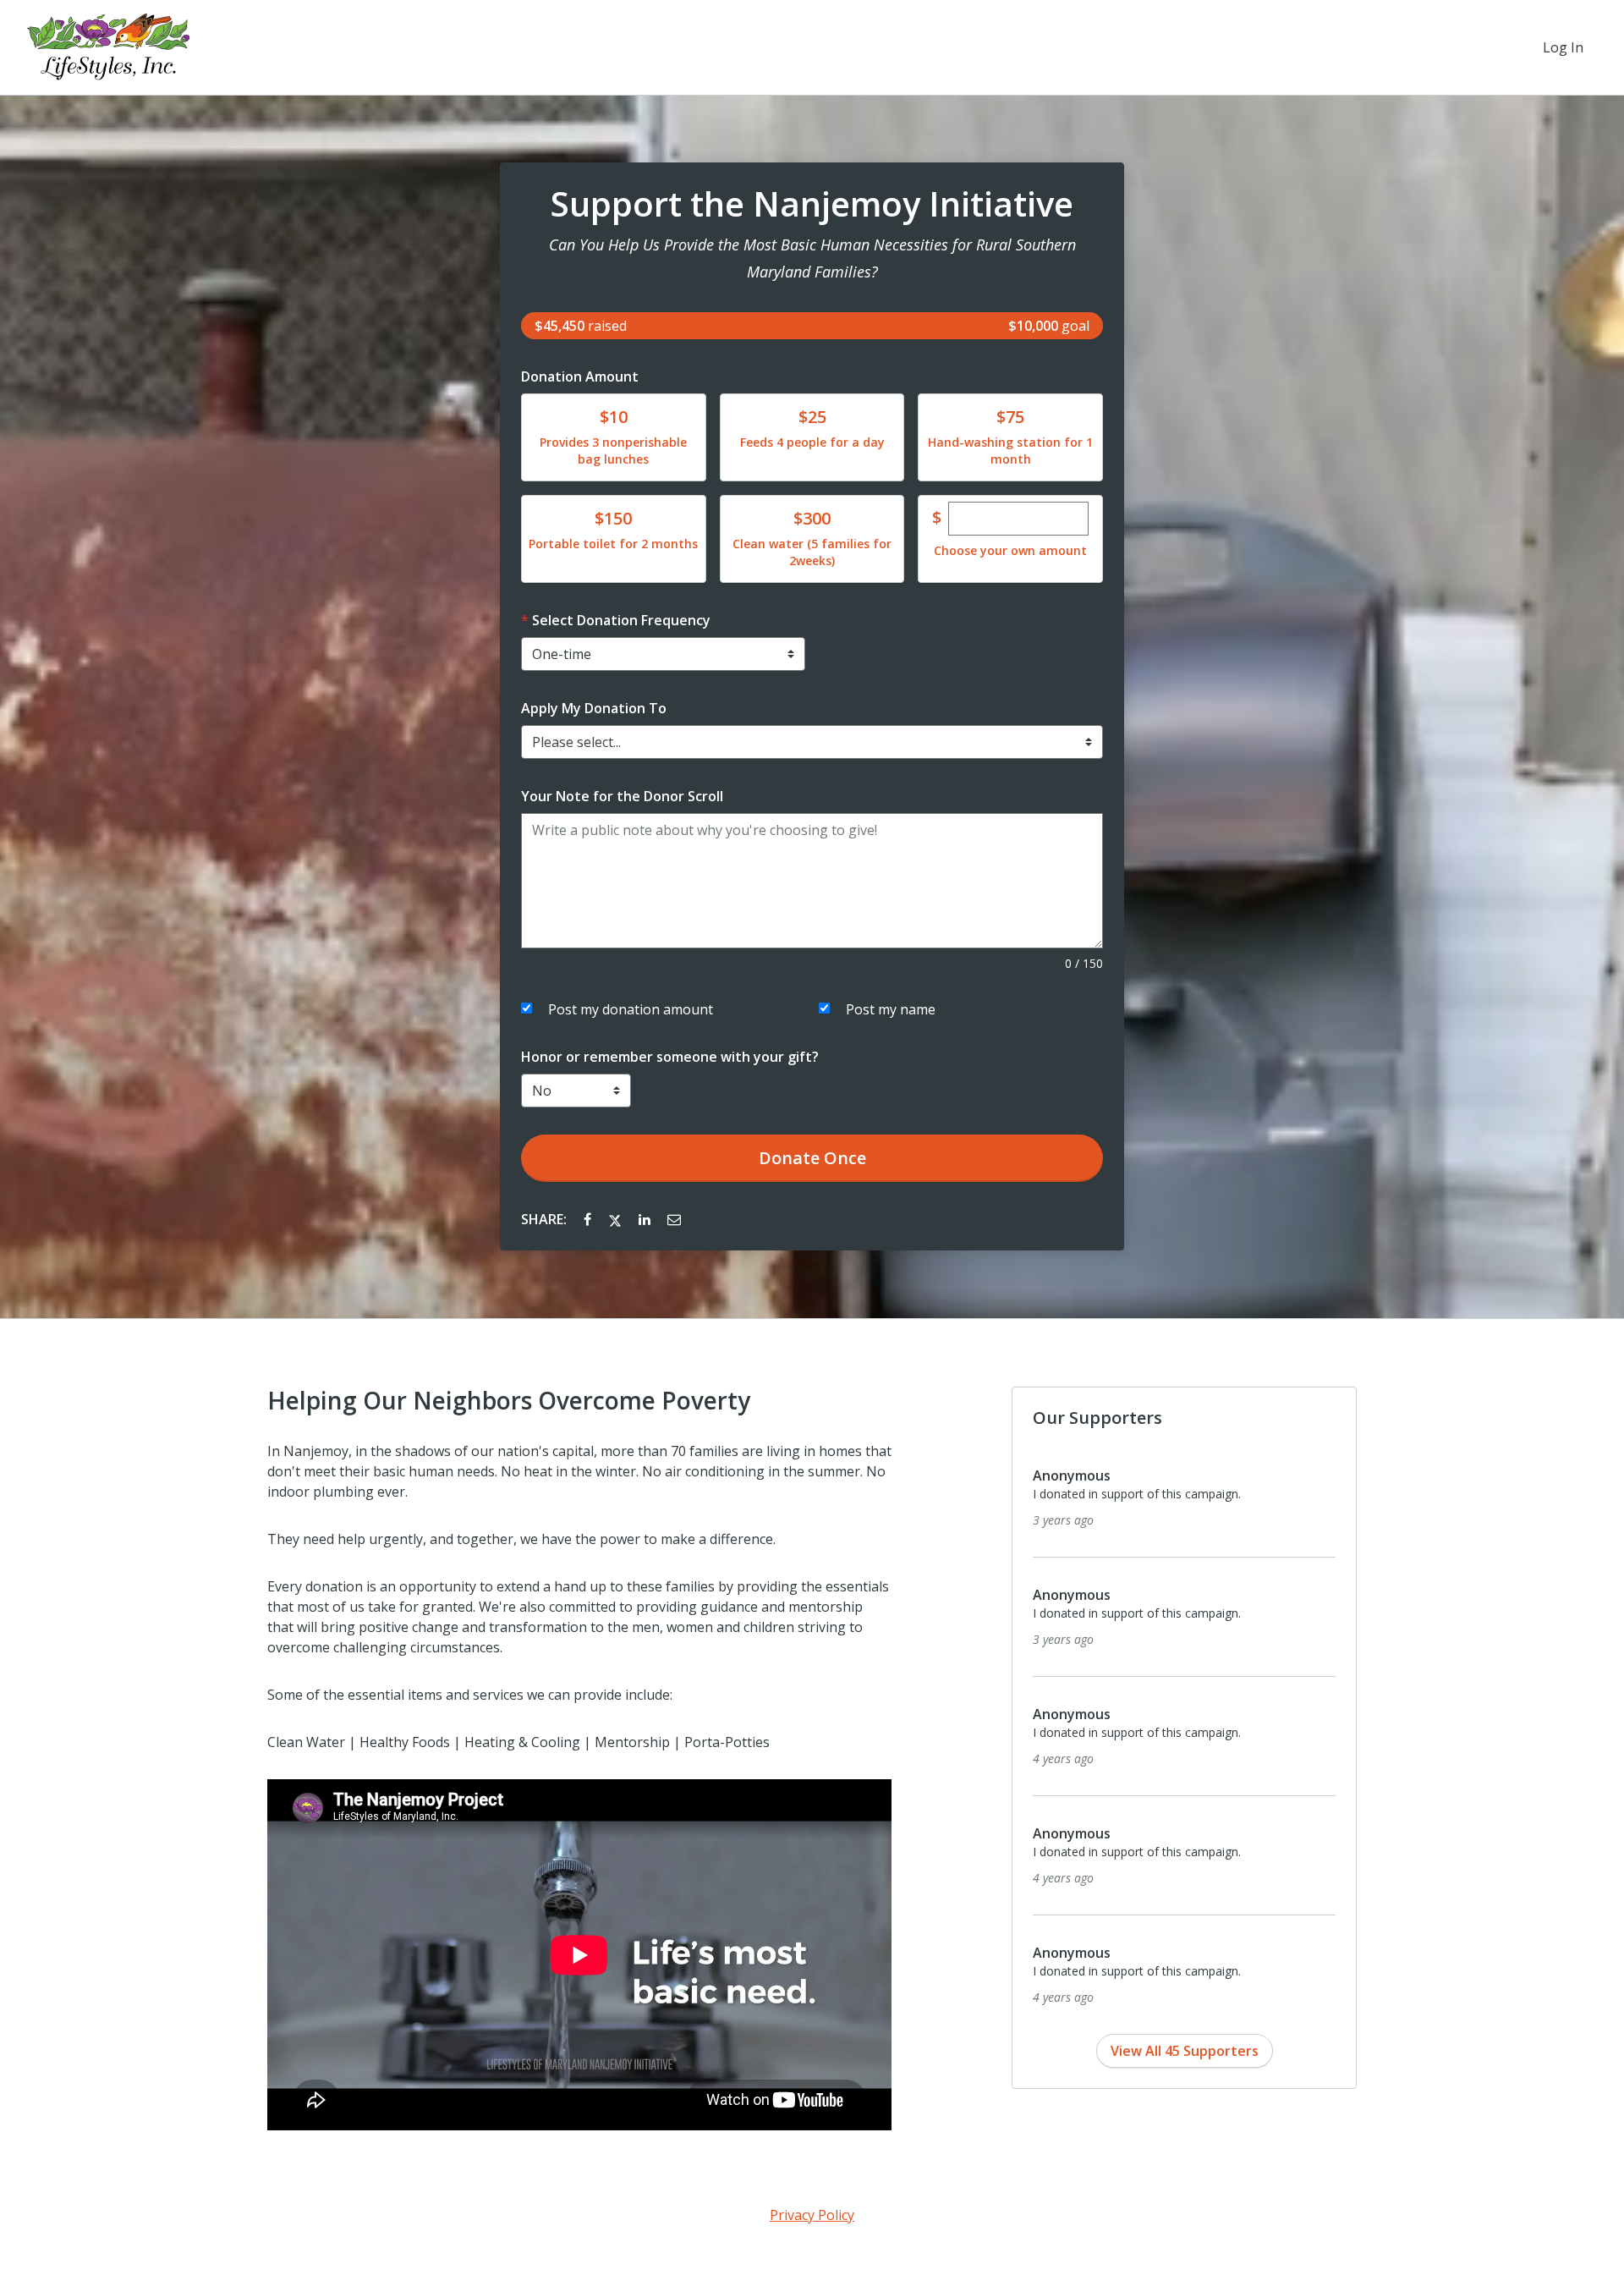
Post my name (891, 1009)
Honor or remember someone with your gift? (670, 1057)
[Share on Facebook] (589, 1219)
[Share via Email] (674, 1219)
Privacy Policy (812, 2215)
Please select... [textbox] (576, 742)
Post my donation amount (631, 1009)
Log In (1563, 47)
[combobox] (812, 742)
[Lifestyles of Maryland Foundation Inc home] (108, 47)
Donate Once (812, 1158)
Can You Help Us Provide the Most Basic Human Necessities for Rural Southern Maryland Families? (812, 258)
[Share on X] (617, 1219)
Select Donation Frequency (621, 620)
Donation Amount (580, 376)
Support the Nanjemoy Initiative (812, 204)
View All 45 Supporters (1185, 2051)
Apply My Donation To (594, 708)
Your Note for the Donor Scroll (622, 796)
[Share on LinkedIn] (646, 1219)
